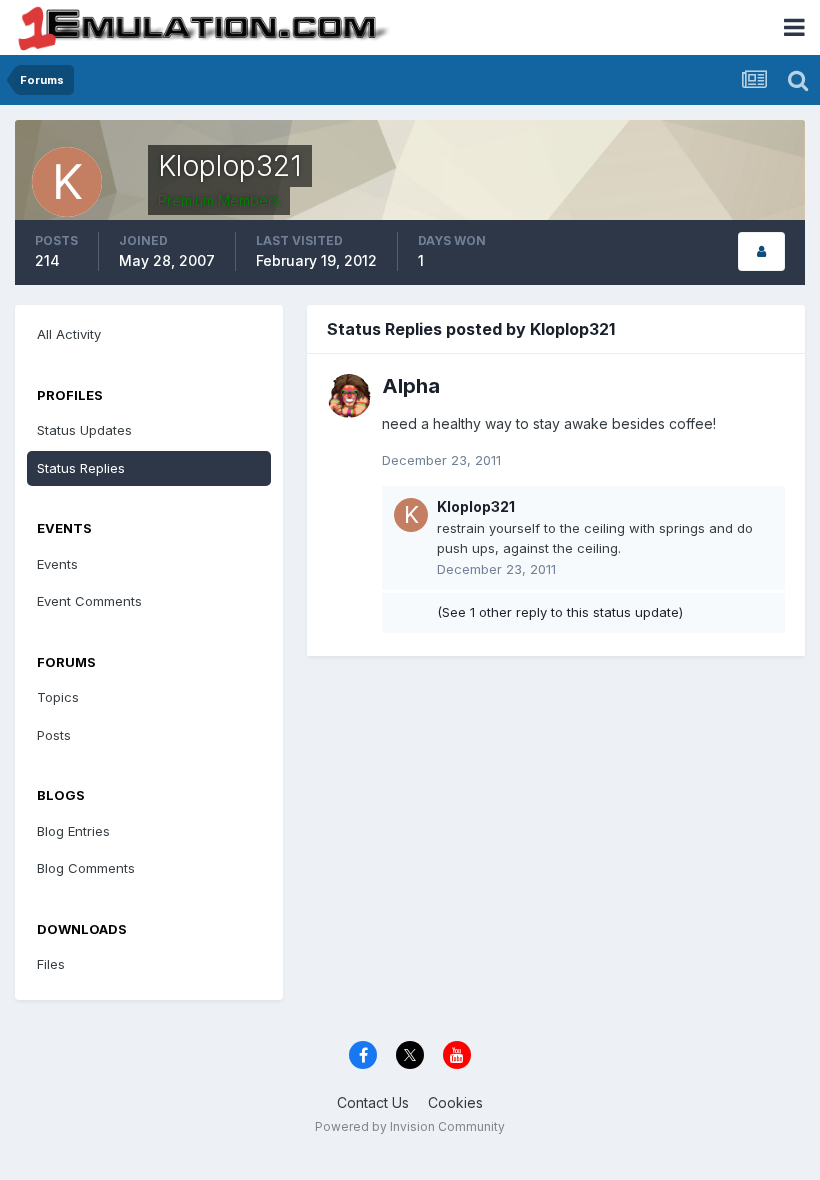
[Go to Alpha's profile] (349, 396)
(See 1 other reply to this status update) (560, 612)
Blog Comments (86, 868)
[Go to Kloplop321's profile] (411, 515)
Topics (58, 697)
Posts (54, 735)
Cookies (455, 1102)
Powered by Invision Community (410, 1126)
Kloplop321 (476, 506)
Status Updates (84, 430)
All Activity (69, 334)
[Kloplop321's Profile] (761, 251)
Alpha (411, 386)
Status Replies (81, 468)
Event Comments (89, 601)
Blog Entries (73, 831)
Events (57, 564)
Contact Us (373, 1102)
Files (51, 964)
